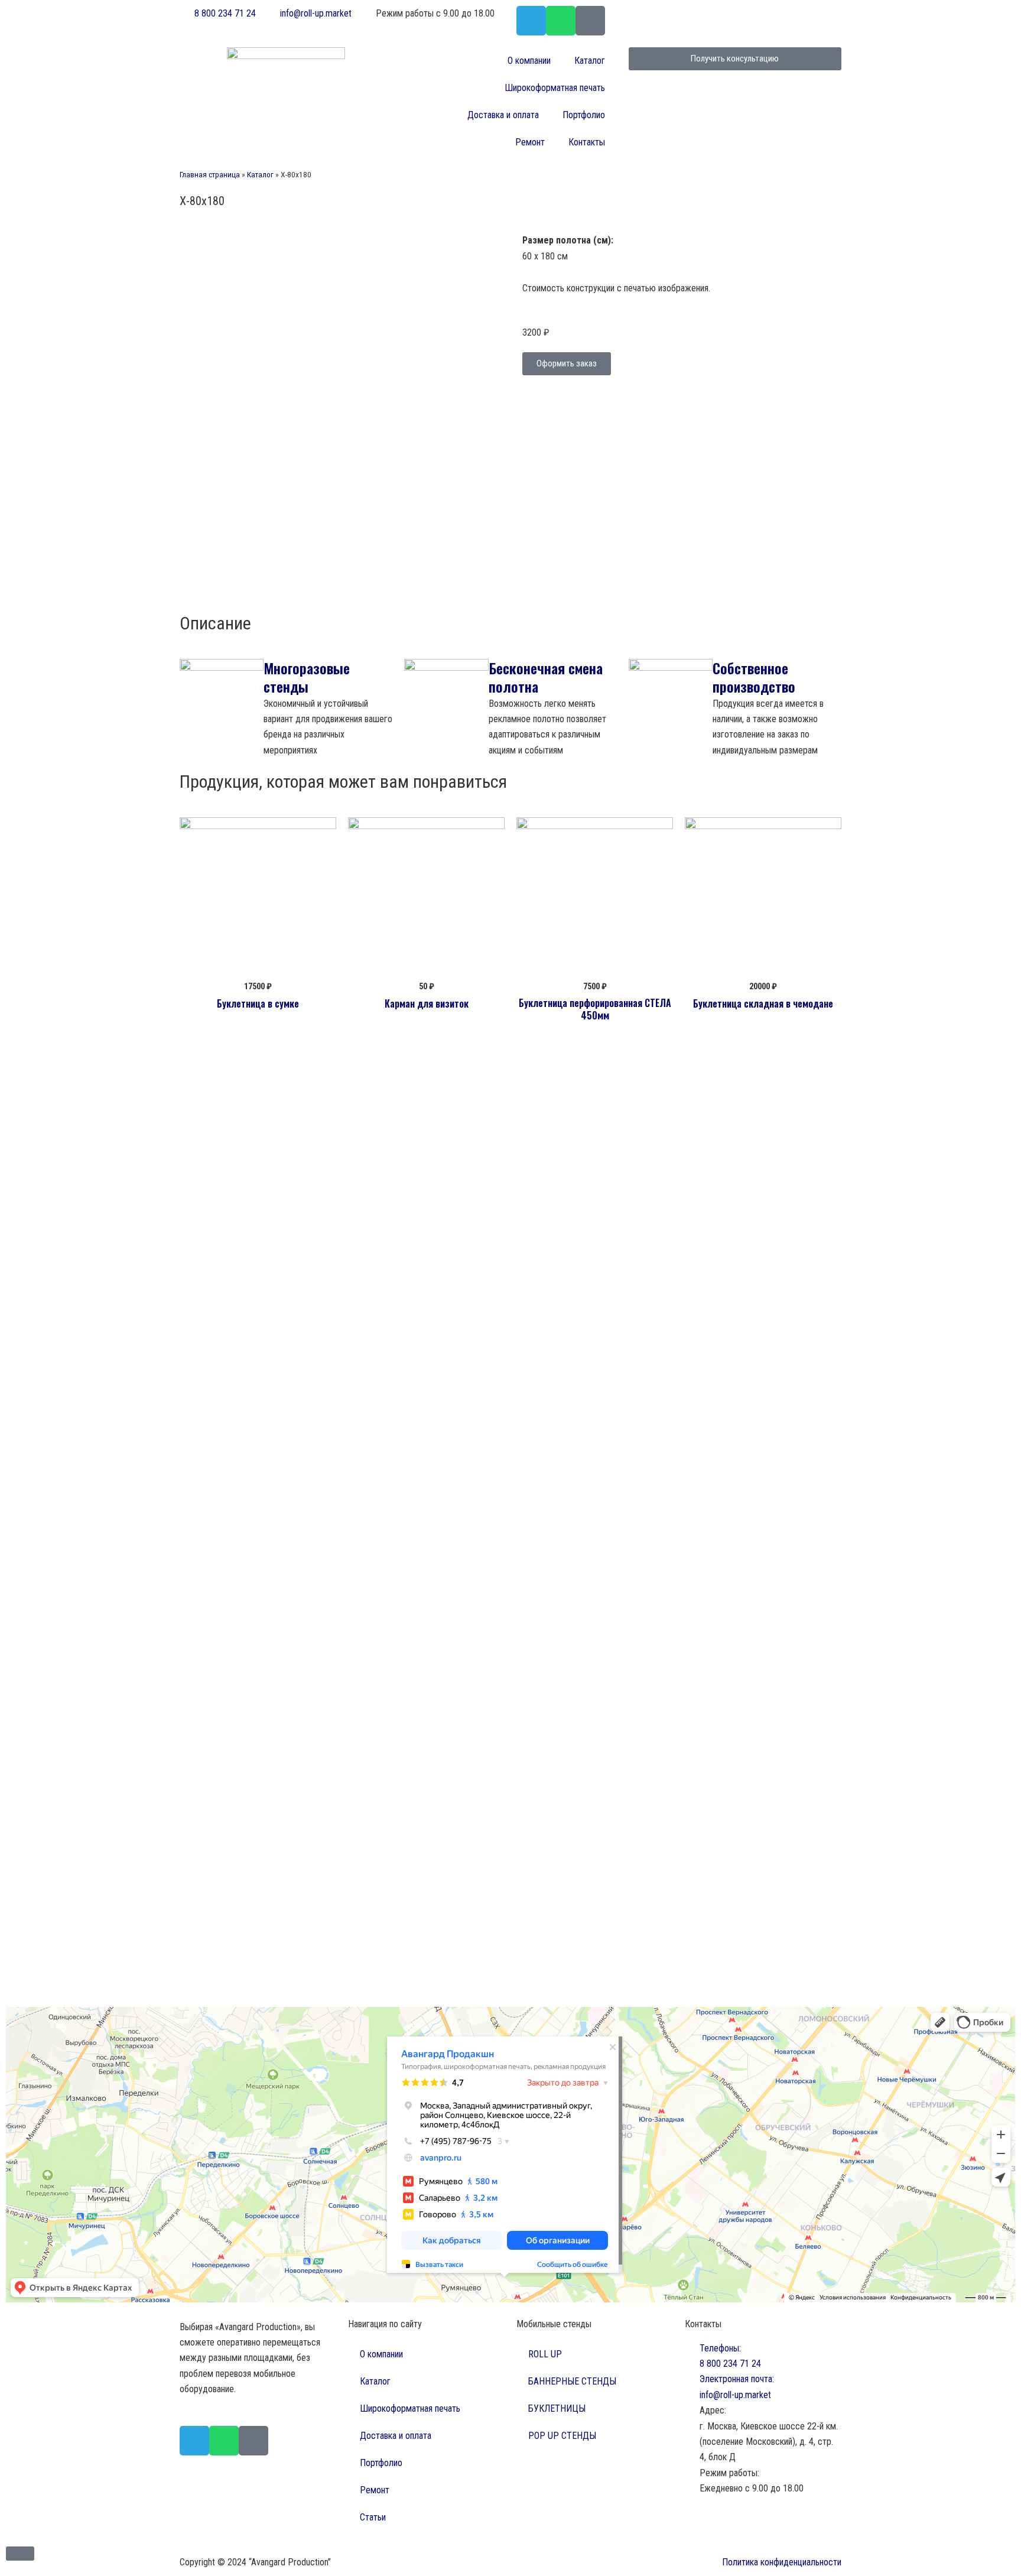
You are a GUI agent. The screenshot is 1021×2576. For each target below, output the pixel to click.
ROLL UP (545, 2354)
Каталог (590, 61)
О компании (529, 61)
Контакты (587, 142)
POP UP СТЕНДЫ (562, 2436)
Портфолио (584, 115)
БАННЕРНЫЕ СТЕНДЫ (572, 2381)
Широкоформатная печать (555, 88)
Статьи (373, 2517)
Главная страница (210, 174)
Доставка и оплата (503, 115)
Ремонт (530, 142)
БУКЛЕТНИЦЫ (557, 2408)
